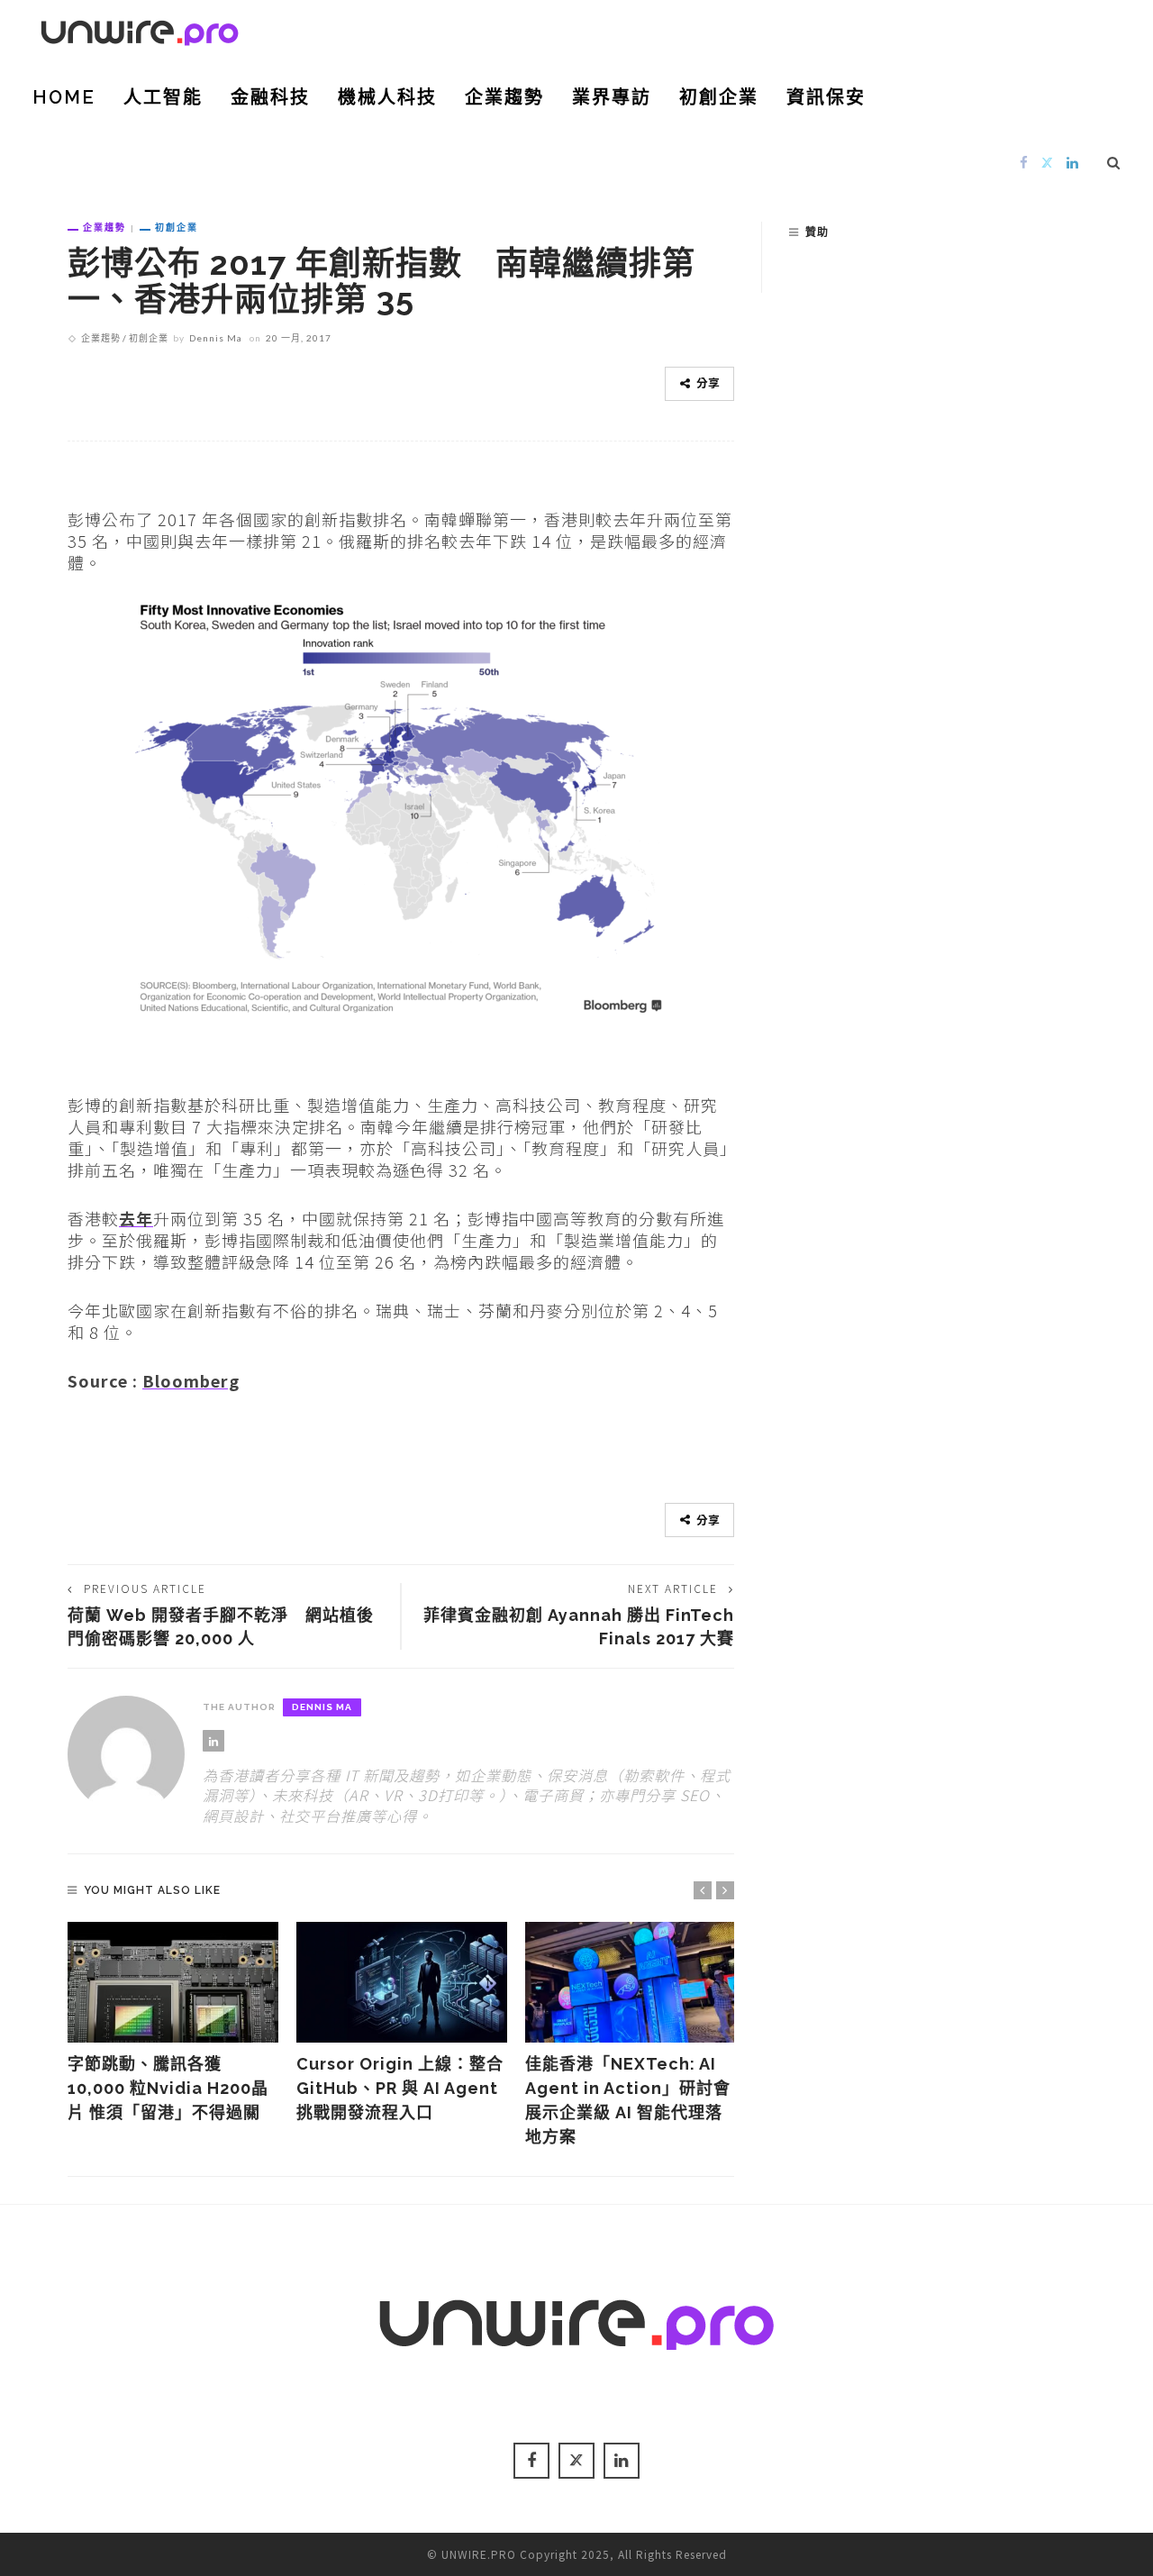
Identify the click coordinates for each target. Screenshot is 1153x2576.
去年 (136, 1218)
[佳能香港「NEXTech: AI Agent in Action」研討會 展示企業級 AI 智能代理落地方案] (631, 1982)
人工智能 (163, 97)
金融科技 (270, 97)
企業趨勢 (504, 97)
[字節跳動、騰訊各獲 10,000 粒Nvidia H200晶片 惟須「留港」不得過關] (173, 1982)
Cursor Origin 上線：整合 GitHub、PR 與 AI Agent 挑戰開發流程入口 (406, 2088)
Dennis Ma (216, 338)
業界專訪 (612, 97)
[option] (173, 2023)
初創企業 (719, 97)
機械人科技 (387, 97)
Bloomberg (191, 1380)
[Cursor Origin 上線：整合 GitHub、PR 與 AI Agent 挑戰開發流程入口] (402, 1982)
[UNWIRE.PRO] (140, 30)
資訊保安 (826, 97)
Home (64, 97)
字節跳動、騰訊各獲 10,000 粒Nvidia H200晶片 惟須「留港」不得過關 (168, 2088)
